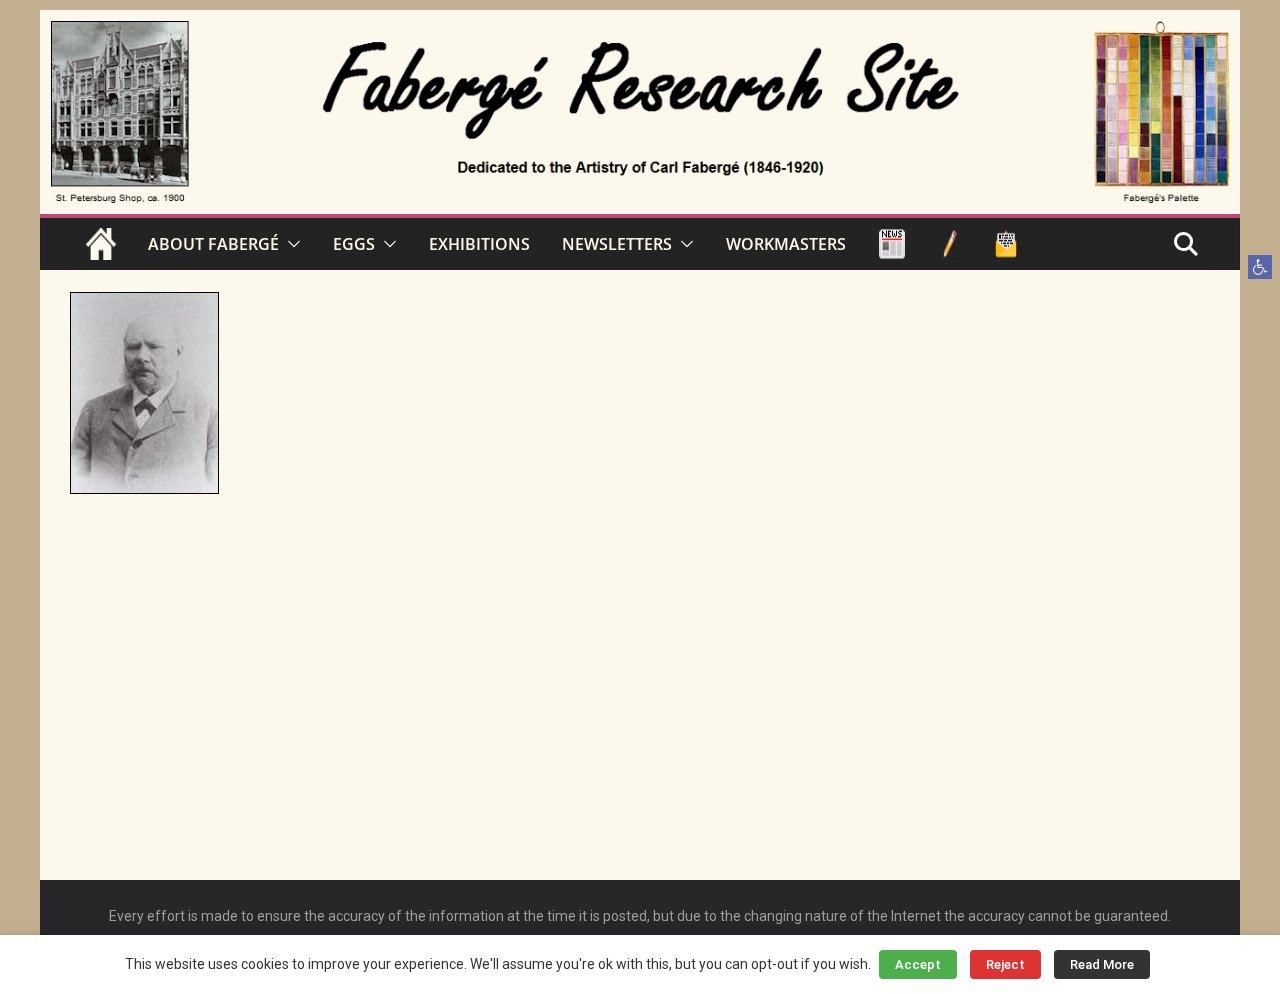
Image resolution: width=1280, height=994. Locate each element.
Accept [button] (918, 964)
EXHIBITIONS (479, 244)
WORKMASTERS (786, 244)
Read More (1102, 964)
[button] (1260, 267)
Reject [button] (1005, 964)
